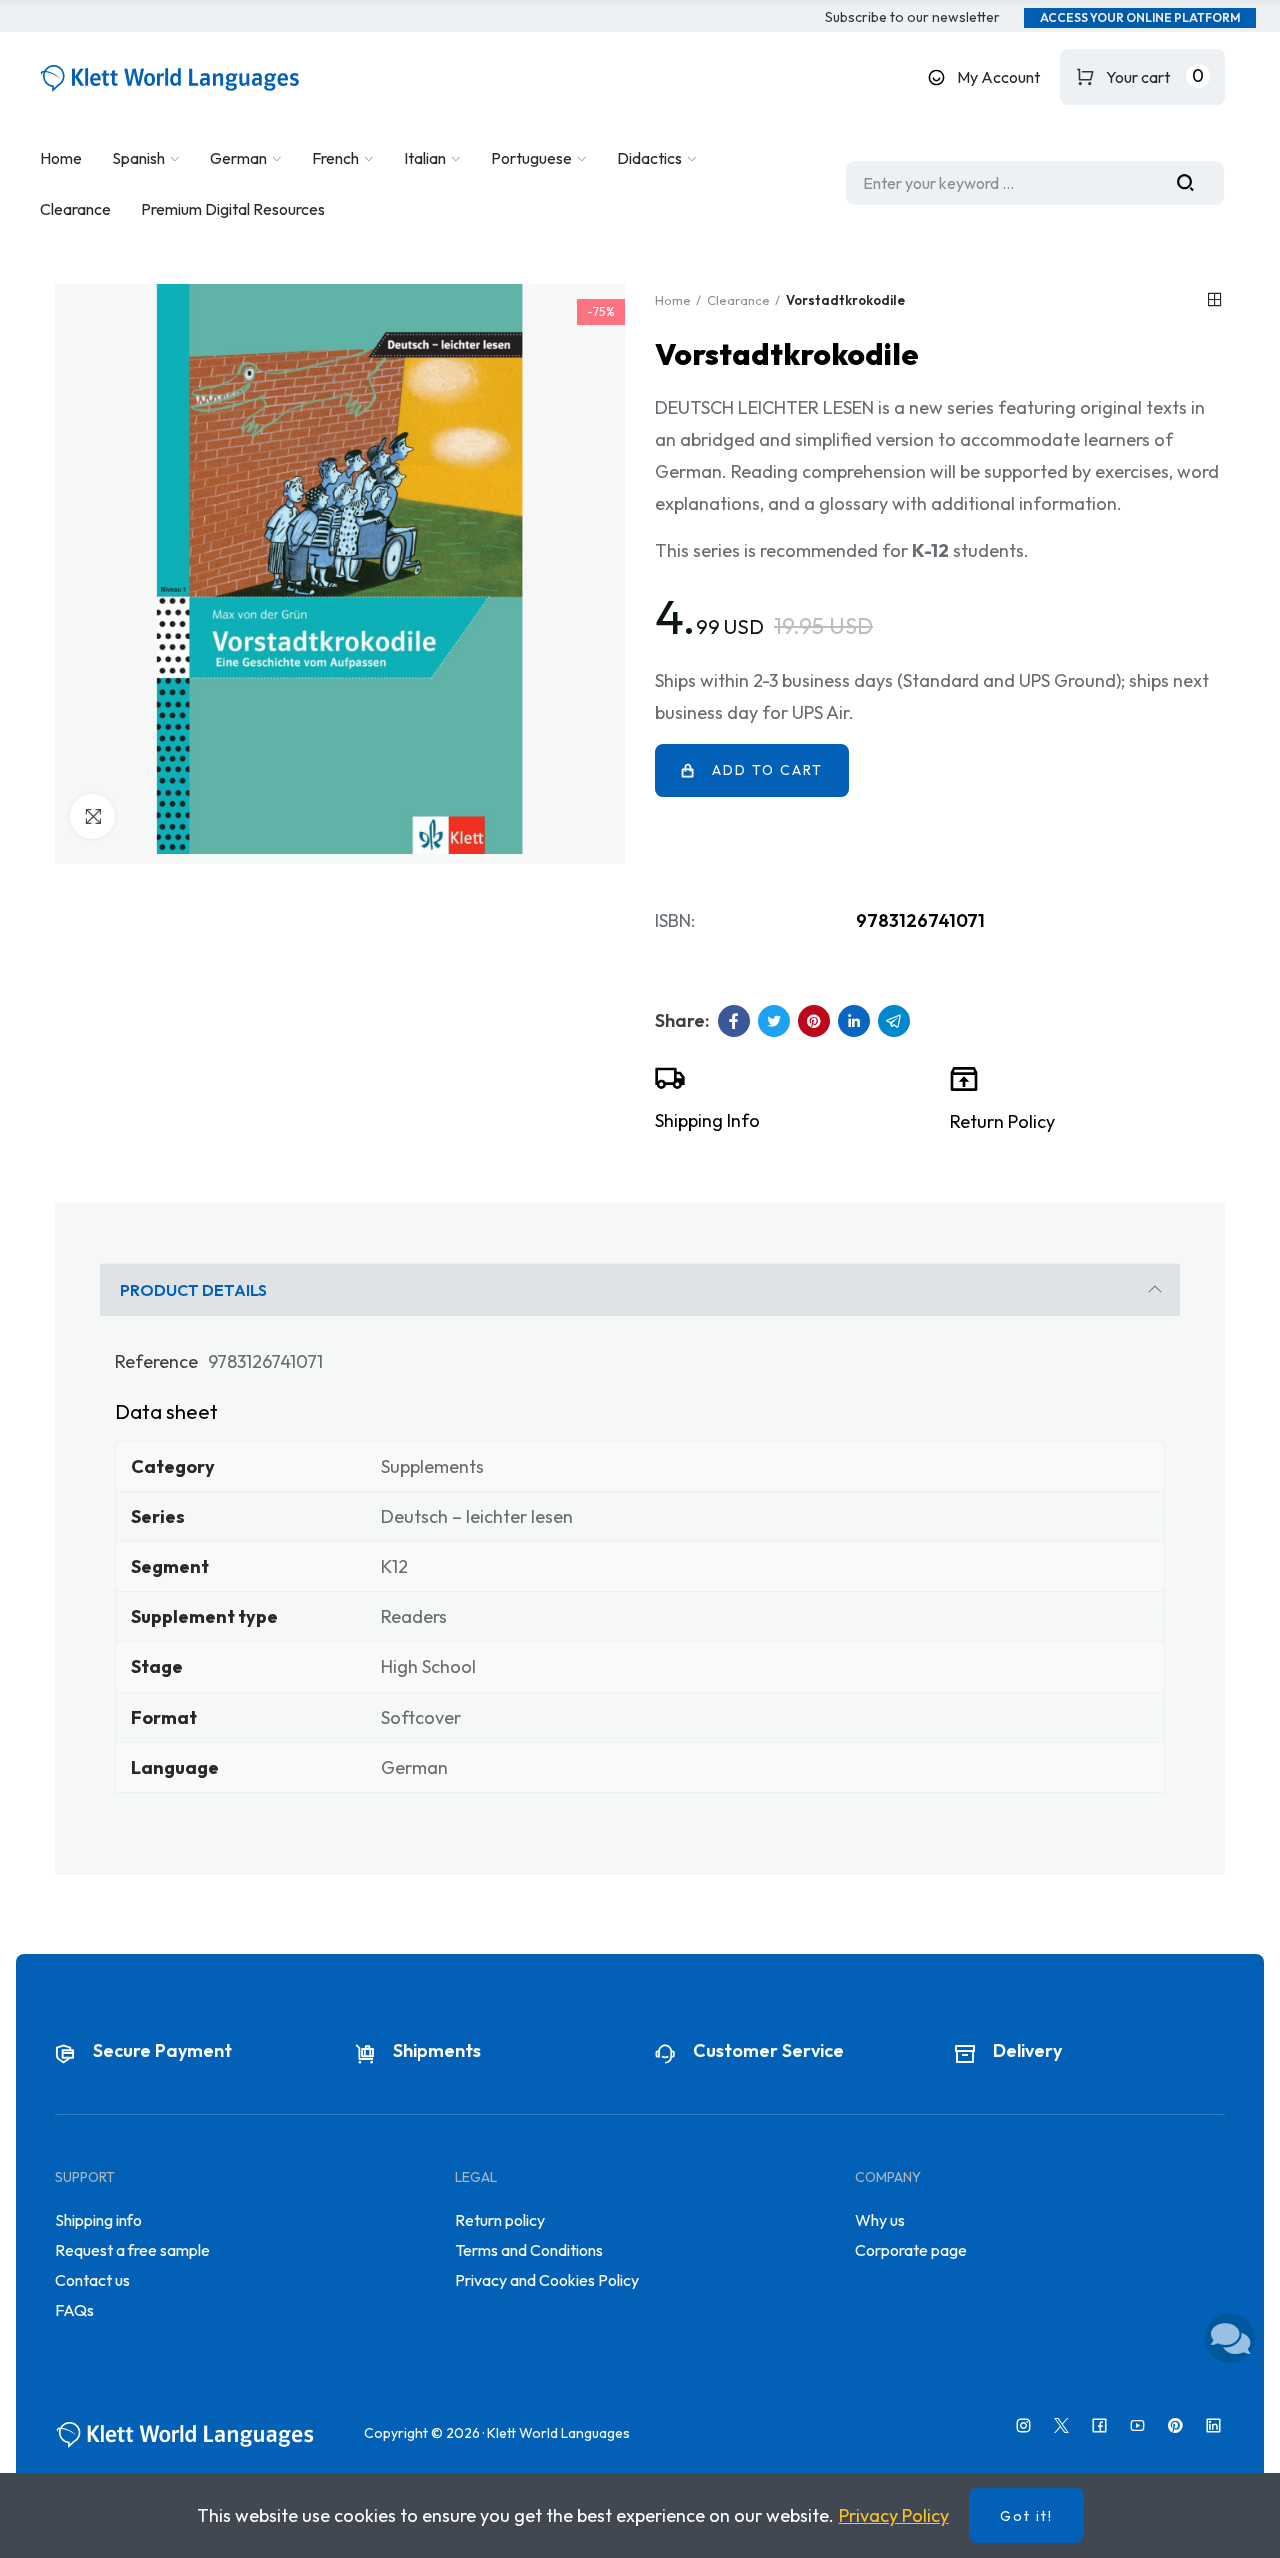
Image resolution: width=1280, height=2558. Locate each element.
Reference (156, 1361)
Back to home (1215, 300)
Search (1193, 183)
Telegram (894, 1021)
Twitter (774, 1021)
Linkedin (854, 1021)
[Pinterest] (1175, 2425)
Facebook (734, 1021)
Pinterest (814, 1021)
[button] (912, 18)
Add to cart (767, 770)
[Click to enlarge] (92, 816)
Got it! (1026, 2516)
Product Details (193, 1290)
